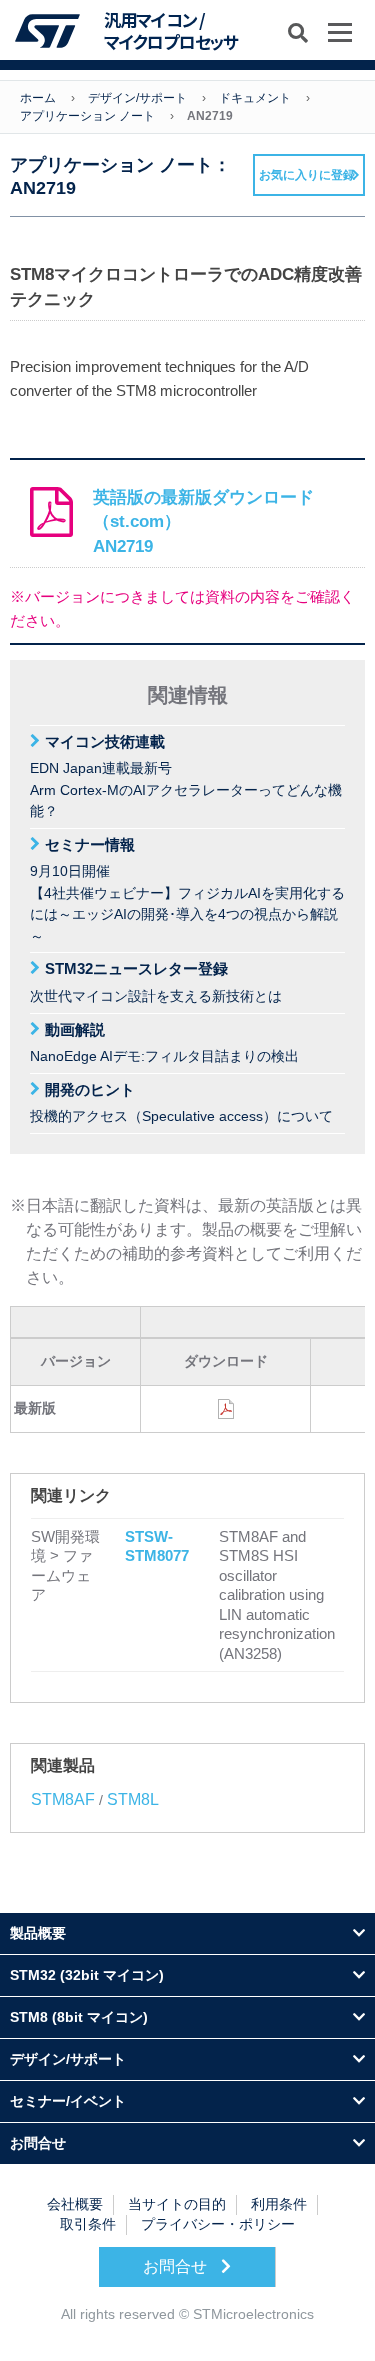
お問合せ (177, 2266)
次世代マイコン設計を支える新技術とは (156, 982)
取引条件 (88, 2224)
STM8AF (63, 1799)
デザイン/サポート (137, 98)
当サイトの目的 (177, 2204)
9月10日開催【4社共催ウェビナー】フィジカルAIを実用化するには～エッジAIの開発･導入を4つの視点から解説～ (187, 890)
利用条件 (279, 2204)
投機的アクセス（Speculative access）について (181, 1103)
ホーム (38, 98)
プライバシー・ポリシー (218, 2224)
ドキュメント (255, 98)
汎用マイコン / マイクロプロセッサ (171, 31)
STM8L (133, 1799)
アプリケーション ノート (87, 116)
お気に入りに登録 (307, 175)
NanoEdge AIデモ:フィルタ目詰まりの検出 (164, 1043)
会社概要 (75, 2204)
